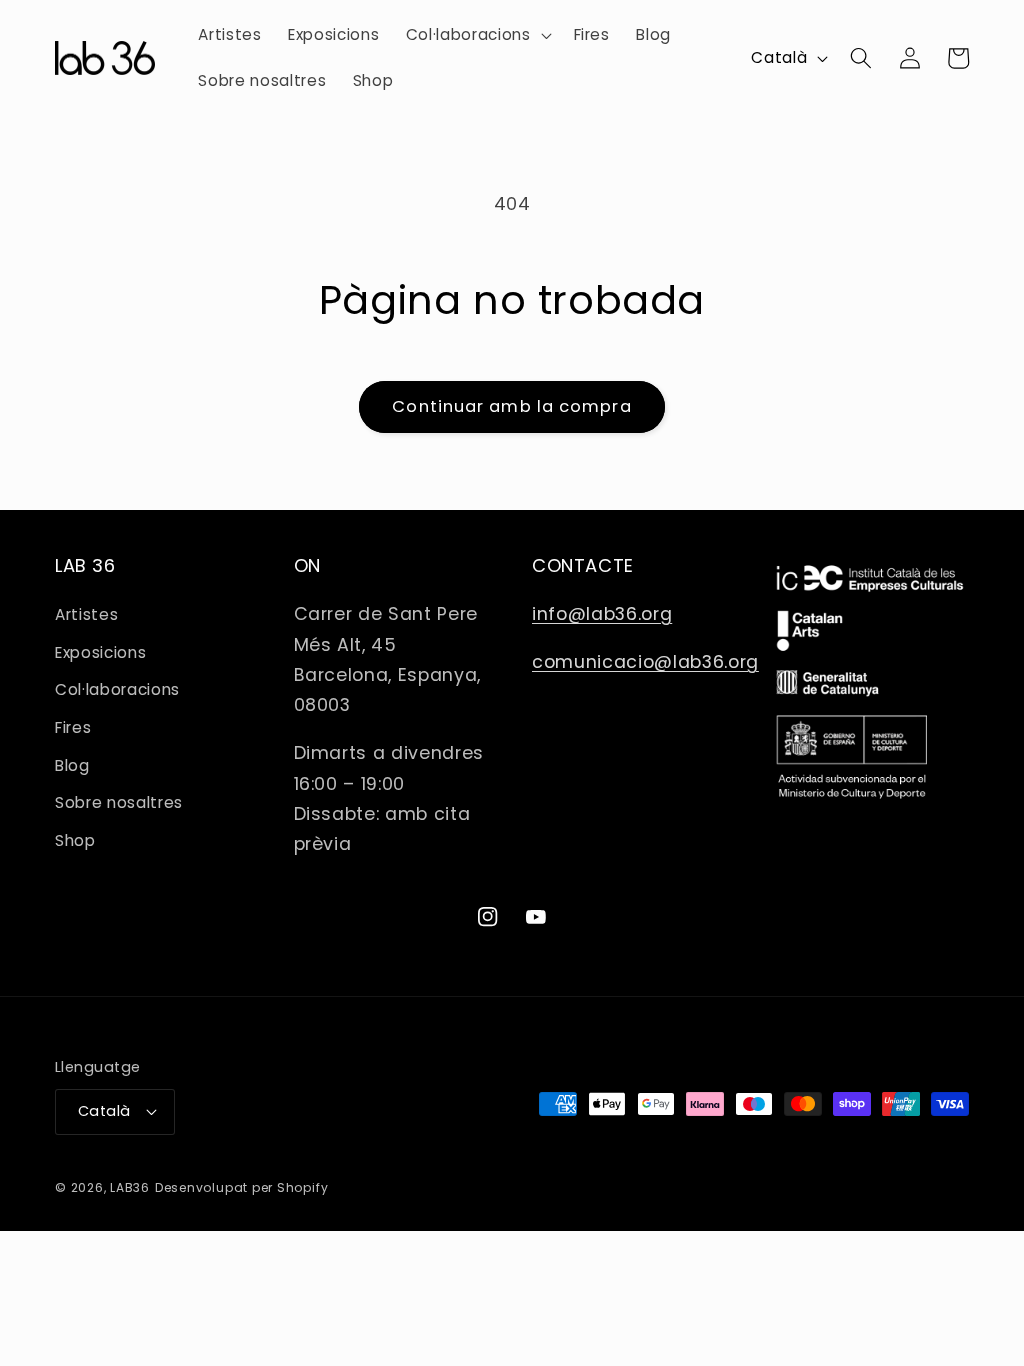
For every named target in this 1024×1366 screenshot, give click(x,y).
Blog (72, 765)
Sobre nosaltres (119, 802)
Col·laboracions (117, 689)
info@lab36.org (602, 614)
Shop (75, 840)
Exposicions (100, 652)
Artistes (86, 614)
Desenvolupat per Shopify (241, 1187)
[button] (477, 35)
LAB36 (130, 1187)
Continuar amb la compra (511, 406)
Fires (73, 727)
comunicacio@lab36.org (645, 662)
